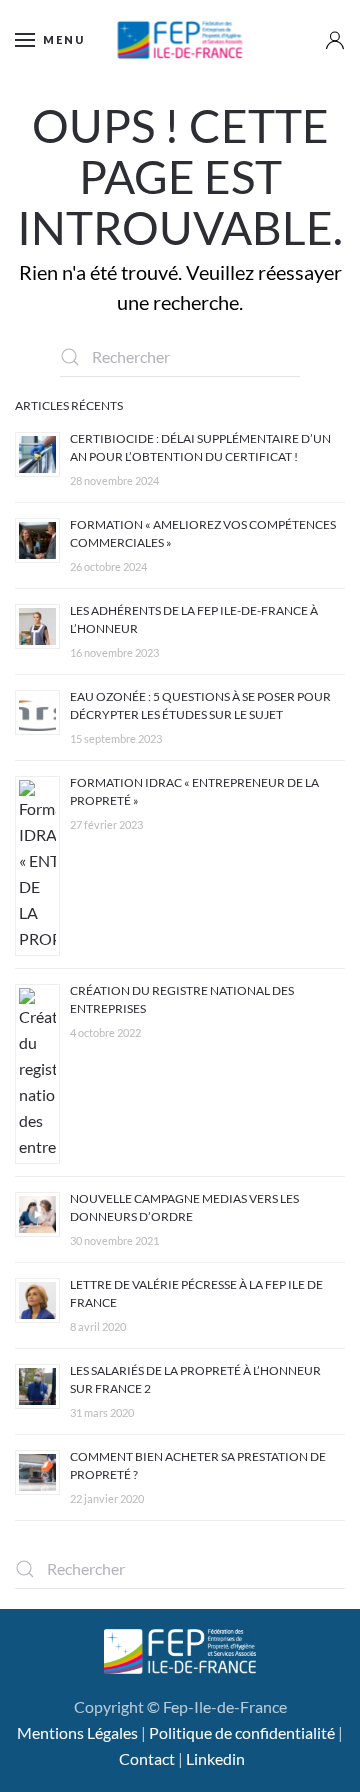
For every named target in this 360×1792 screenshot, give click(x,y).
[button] (50, 40)
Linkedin (215, 1758)
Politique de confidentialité (242, 1732)
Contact (147, 1758)
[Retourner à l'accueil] (180, 40)
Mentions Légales (77, 1732)
